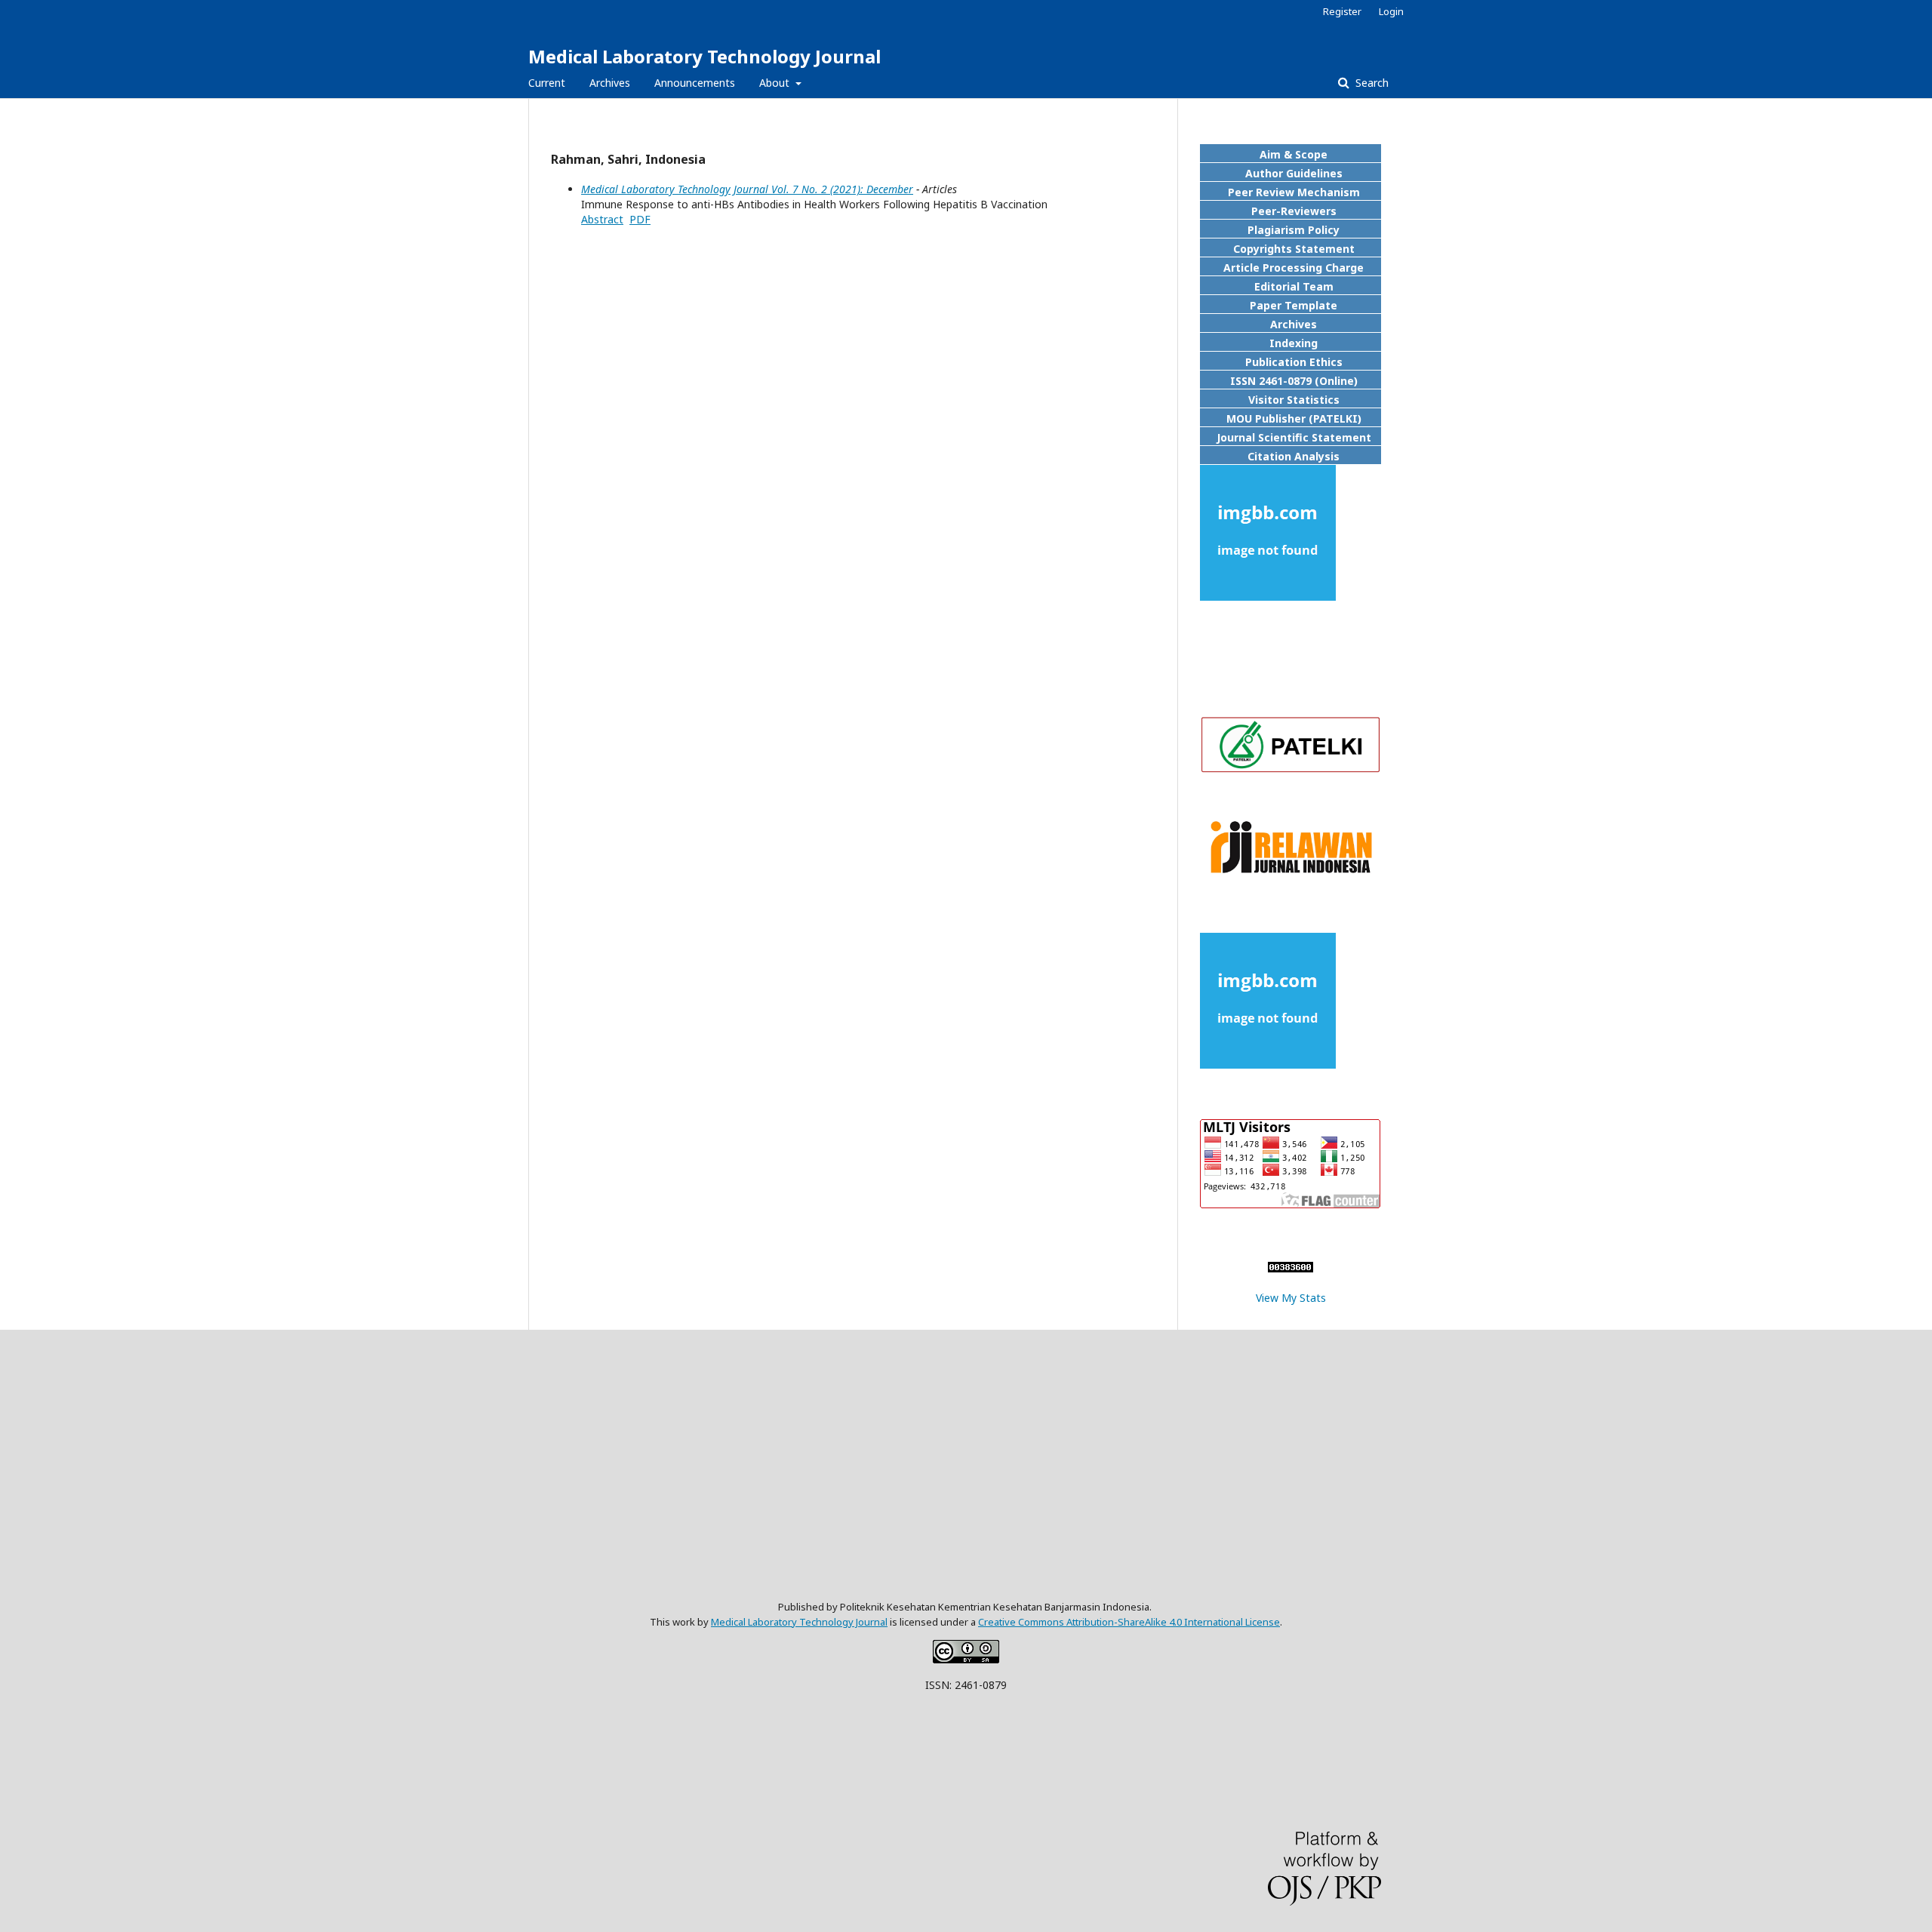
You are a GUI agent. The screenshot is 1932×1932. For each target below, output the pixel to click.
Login (1391, 11)
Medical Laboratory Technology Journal (705, 56)
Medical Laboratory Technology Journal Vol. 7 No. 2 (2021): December (747, 189)
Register (1342, 11)
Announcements (695, 83)
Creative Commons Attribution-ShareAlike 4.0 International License (1129, 1622)
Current (547, 83)
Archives (610, 83)
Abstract (602, 219)
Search (1371, 83)
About (776, 83)
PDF (640, 219)
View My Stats (1291, 1298)
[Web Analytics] (1291, 1268)
